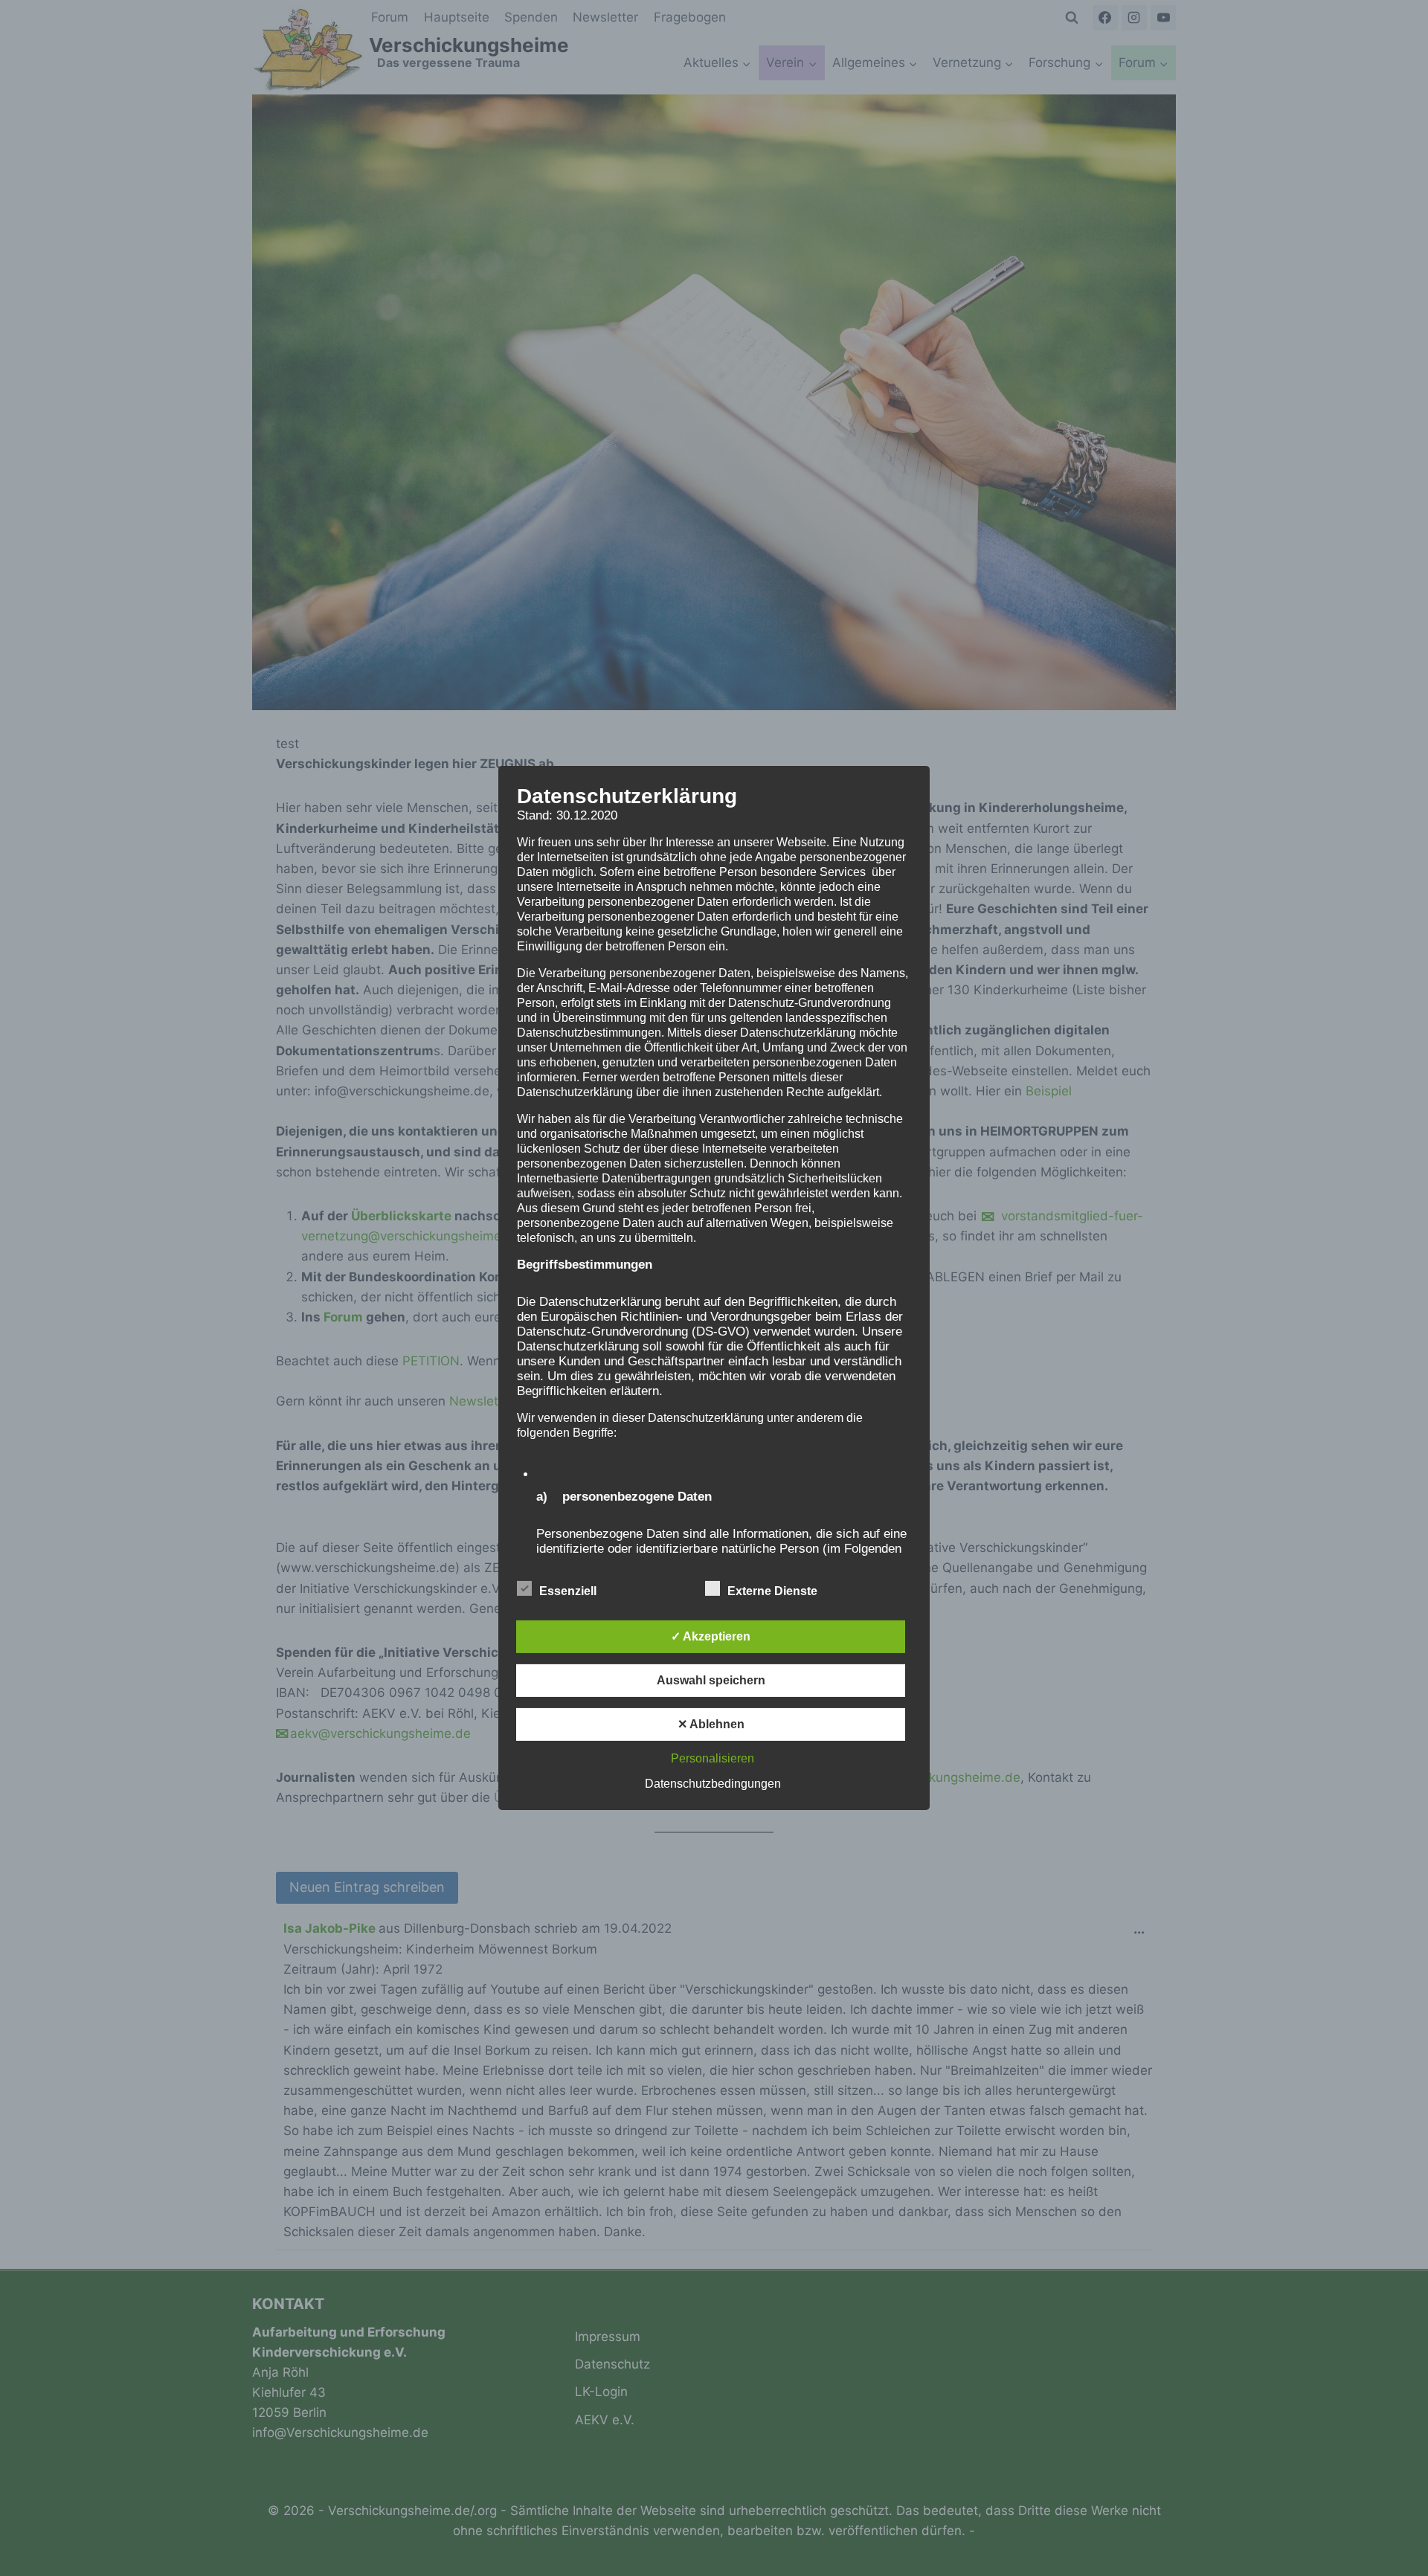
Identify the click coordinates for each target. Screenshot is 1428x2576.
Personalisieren (713, 1758)
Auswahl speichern (711, 1680)
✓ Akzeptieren (711, 1636)
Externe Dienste (772, 1591)
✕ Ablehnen (711, 1724)
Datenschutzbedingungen (713, 1784)
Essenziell (568, 1591)
